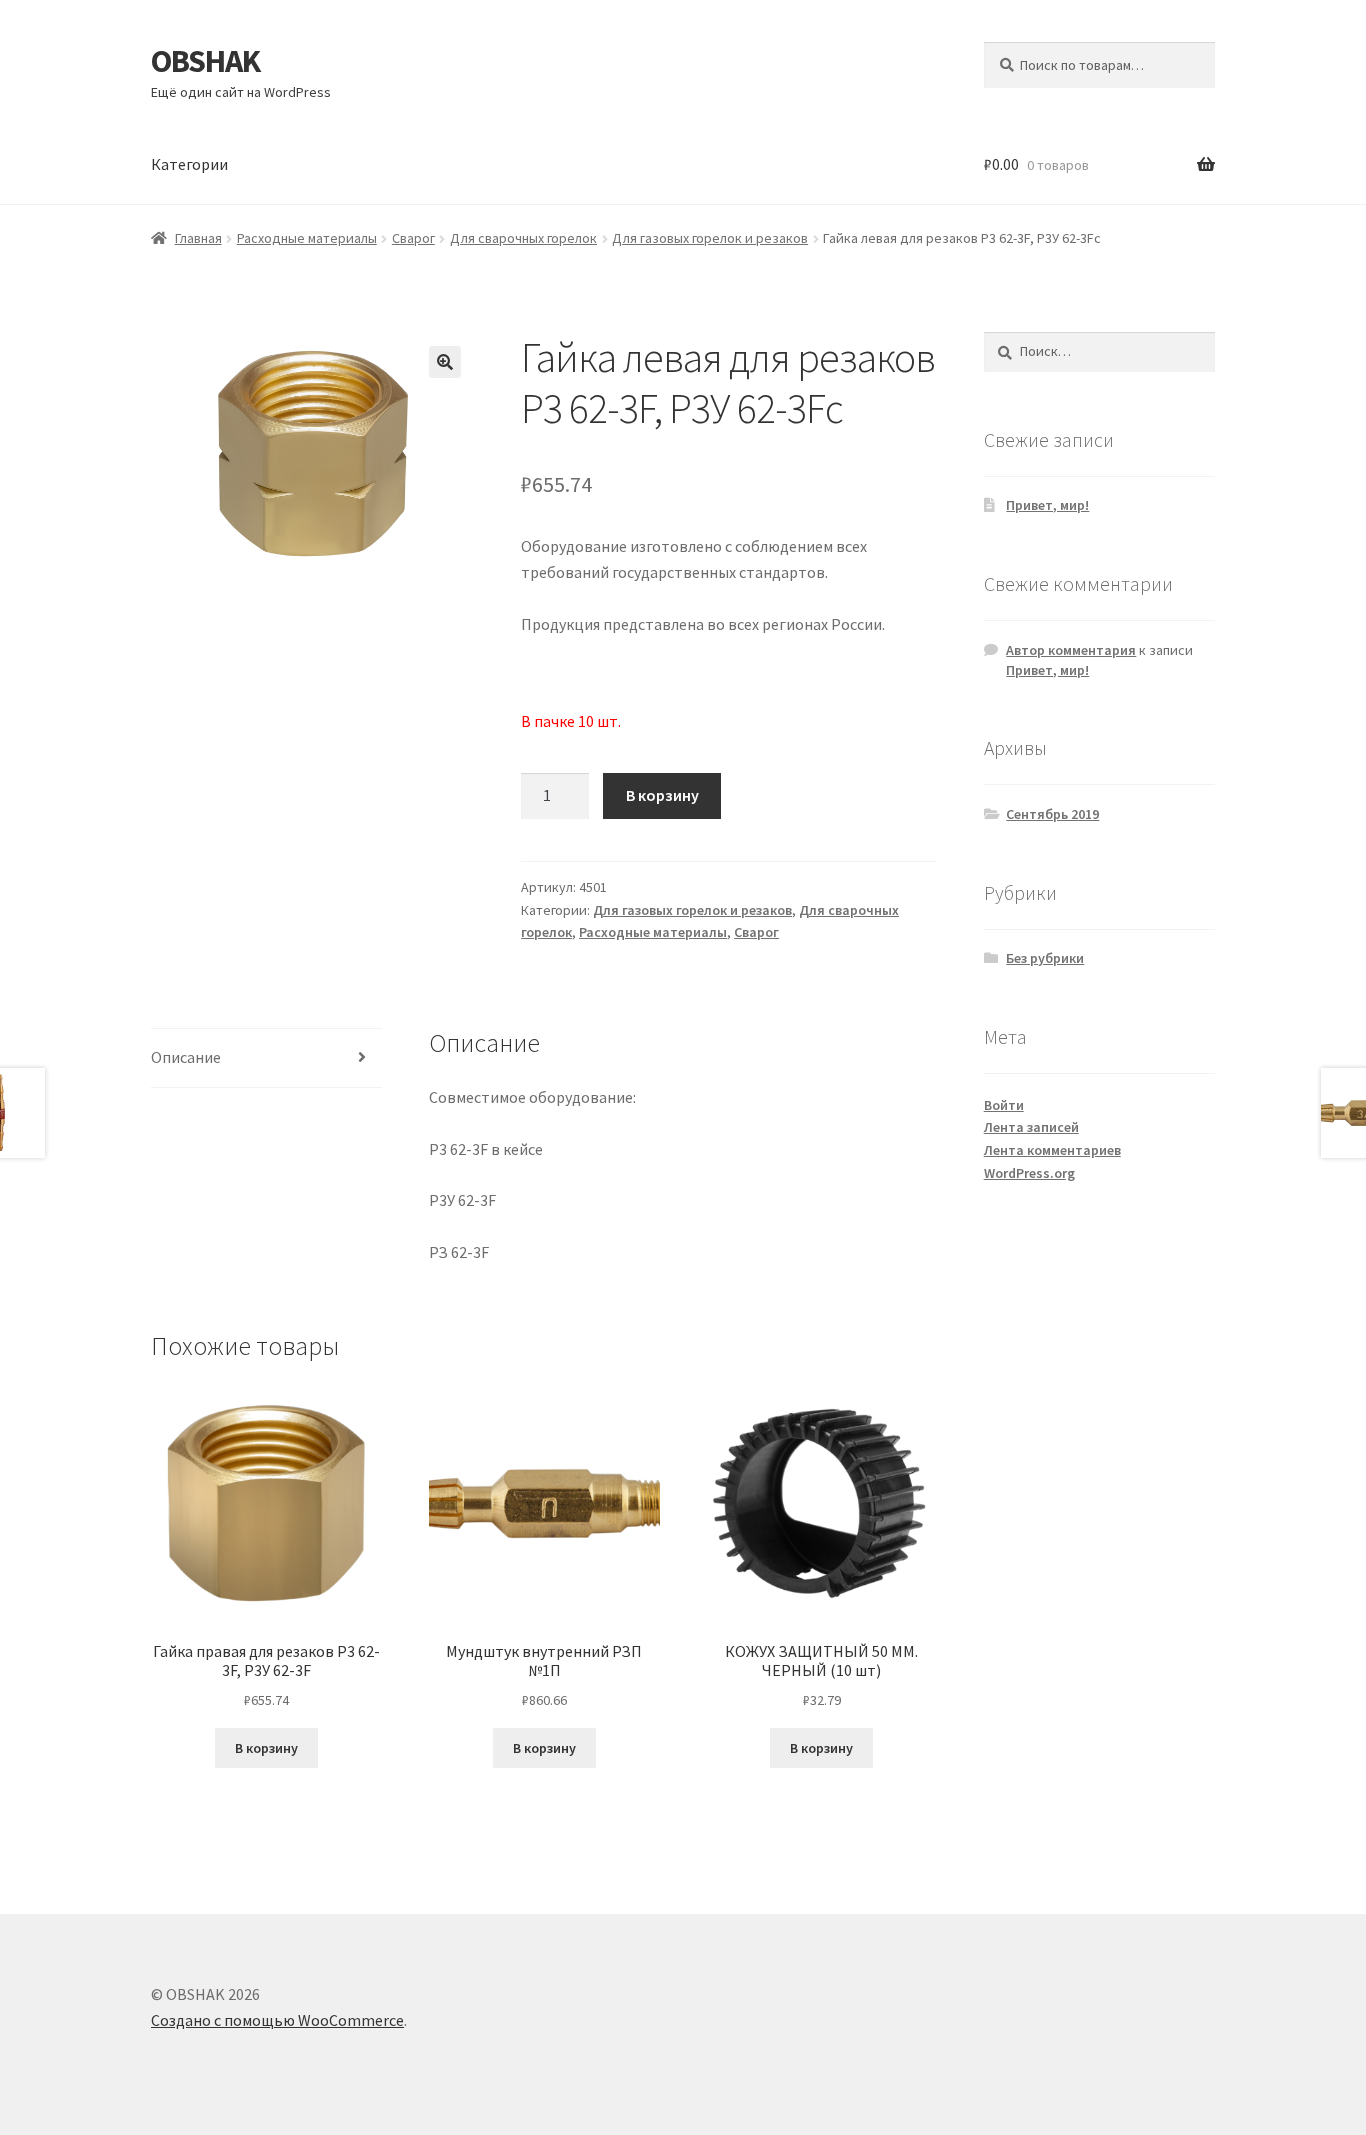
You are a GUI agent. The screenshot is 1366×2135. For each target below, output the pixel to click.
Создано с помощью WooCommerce (277, 2020)
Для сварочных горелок (523, 238)
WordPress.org (1029, 1173)
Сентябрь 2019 (1052, 814)
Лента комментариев (1052, 1150)
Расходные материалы (307, 238)
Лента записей (1031, 1127)
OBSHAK (205, 61)
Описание (186, 1057)
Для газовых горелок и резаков (710, 238)
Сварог (413, 238)
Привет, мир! (1047, 505)
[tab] (266, 1058)
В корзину (662, 795)
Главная (198, 238)
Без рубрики (1045, 958)
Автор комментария (1071, 650)
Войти (1004, 1105)
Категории (189, 164)
